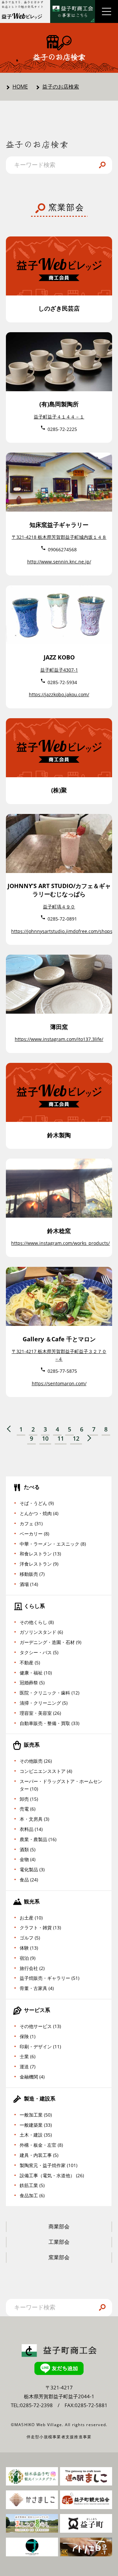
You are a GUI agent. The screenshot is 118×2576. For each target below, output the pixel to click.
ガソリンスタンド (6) (41, 1632)
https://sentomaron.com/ (59, 1383)
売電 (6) (28, 1809)
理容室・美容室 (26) (40, 1713)
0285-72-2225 (62, 429)
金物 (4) (28, 1859)
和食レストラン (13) (40, 1554)
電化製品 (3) (32, 1869)
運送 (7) (28, 2067)
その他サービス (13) (40, 2026)
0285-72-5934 (62, 682)
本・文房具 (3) (34, 1819)
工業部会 (59, 2242)
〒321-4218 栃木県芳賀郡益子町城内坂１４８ (59, 537)
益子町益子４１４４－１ (59, 417)
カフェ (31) (31, 1523)
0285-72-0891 (62, 919)
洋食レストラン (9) (39, 1564)
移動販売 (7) (32, 1574)
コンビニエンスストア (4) (46, 1771)
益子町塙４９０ (59, 907)
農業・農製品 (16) (38, 1839)
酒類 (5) (28, 1849)
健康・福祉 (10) (36, 1673)
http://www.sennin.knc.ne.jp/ (59, 562)
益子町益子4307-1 (59, 670)
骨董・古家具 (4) (37, 1988)
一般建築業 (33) (36, 2125)
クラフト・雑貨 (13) (40, 1927)
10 (45, 1439)
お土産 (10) (31, 1918)
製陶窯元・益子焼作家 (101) (49, 2165)
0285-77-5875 (62, 1371)
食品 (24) (29, 1880)
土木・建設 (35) (36, 2135)
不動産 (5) (30, 1663)
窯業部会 (59, 2257)
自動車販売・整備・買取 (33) (49, 1723)
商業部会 (59, 2226)
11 (61, 1439)
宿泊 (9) (28, 1958)
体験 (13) (29, 1948)
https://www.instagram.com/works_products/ (60, 1243)
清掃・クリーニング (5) (44, 1703)
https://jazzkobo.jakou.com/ (59, 694)
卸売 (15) (29, 1799)
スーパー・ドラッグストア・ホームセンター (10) (61, 1785)
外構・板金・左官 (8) (41, 2145)
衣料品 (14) (31, 1829)
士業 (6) (28, 2056)
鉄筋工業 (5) (32, 2185)
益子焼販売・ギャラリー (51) (49, 1978)
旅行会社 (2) (32, 1968)
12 (76, 1439)
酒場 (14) (29, 1584)
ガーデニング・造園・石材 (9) (50, 1642)
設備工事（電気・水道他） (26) (52, 2175)
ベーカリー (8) (34, 1534)
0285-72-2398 (36, 2405)
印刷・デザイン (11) (40, 2047)
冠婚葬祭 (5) (32, 1683)
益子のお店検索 (61, 87)
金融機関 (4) (32, 2077)
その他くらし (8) (37, 1622)
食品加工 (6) (32, 2195)
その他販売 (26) (36, 1761)
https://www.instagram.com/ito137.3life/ (59, 1039)
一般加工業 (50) (36, 2115)
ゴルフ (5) (30, 1938)
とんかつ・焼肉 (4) (39, 1513)
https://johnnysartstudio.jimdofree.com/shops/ (63, 931)
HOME (20, 87)
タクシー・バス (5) (39, 1652)
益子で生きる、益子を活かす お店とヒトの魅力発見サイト (23, 4)
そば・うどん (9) (37, 1503)
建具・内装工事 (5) (39, 2155)
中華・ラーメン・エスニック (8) (53, 1544)
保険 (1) (28, 2036)
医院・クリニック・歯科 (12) (49, 1693)
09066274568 (62, 549)
